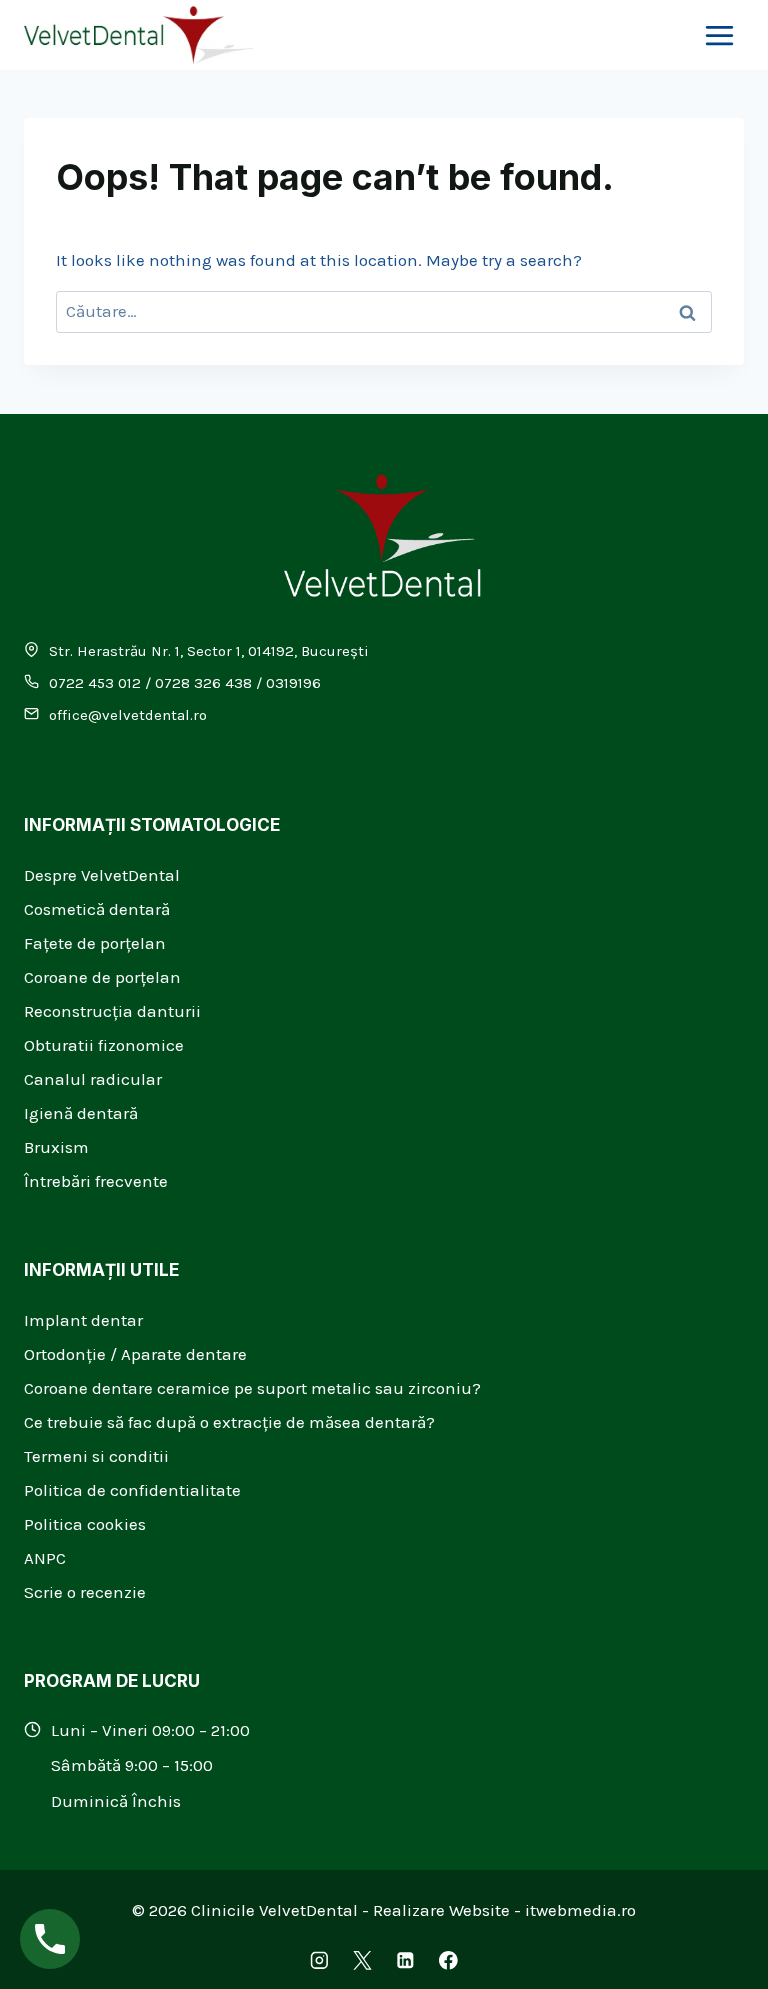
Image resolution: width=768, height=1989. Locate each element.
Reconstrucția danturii (112, 1011)
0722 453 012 (95, 683)
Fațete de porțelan (95, 943)
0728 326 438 (203, 683)
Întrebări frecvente (96, 1181)
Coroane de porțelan (102, 977)
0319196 (293, 683)
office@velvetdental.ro (128, 715)
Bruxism (56, 1147)
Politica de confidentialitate (132, 1490)
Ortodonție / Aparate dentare (135, 1354)
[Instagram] (319, 1960)
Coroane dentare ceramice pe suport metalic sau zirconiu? (252, 1388)
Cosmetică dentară (97, 909)
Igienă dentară (81, 1113)
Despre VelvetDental (102, 875)
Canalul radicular (93, 1079)
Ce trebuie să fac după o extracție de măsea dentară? (229, 1422)
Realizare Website (441, 1910)
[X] (362, 1960)
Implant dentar (83, 1320)
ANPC (45, 1558)
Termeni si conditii (96, 1456)
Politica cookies (85, 1524)
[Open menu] (719, 35)
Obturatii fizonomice (104, 1045)
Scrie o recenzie (85, 1592)
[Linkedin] (405, 1960)
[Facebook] (448, 1960)
